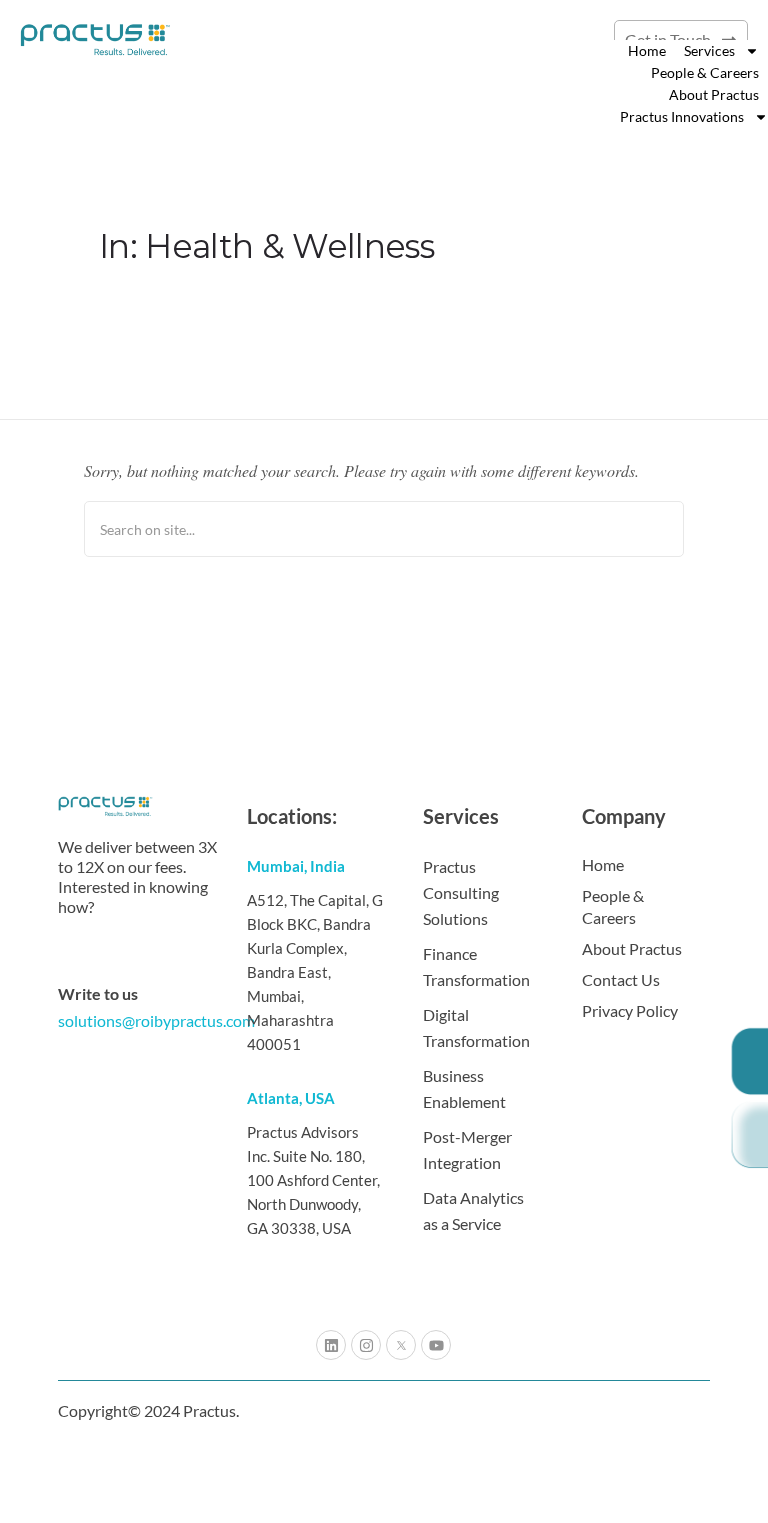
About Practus (714, 94)
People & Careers (705, 72)
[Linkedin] (331, 1345)
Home (647, 50)
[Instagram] (366, 1345)
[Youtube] (436, 1345)
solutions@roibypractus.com (156, 1020)
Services (709, 50)
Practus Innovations (682, 116)
